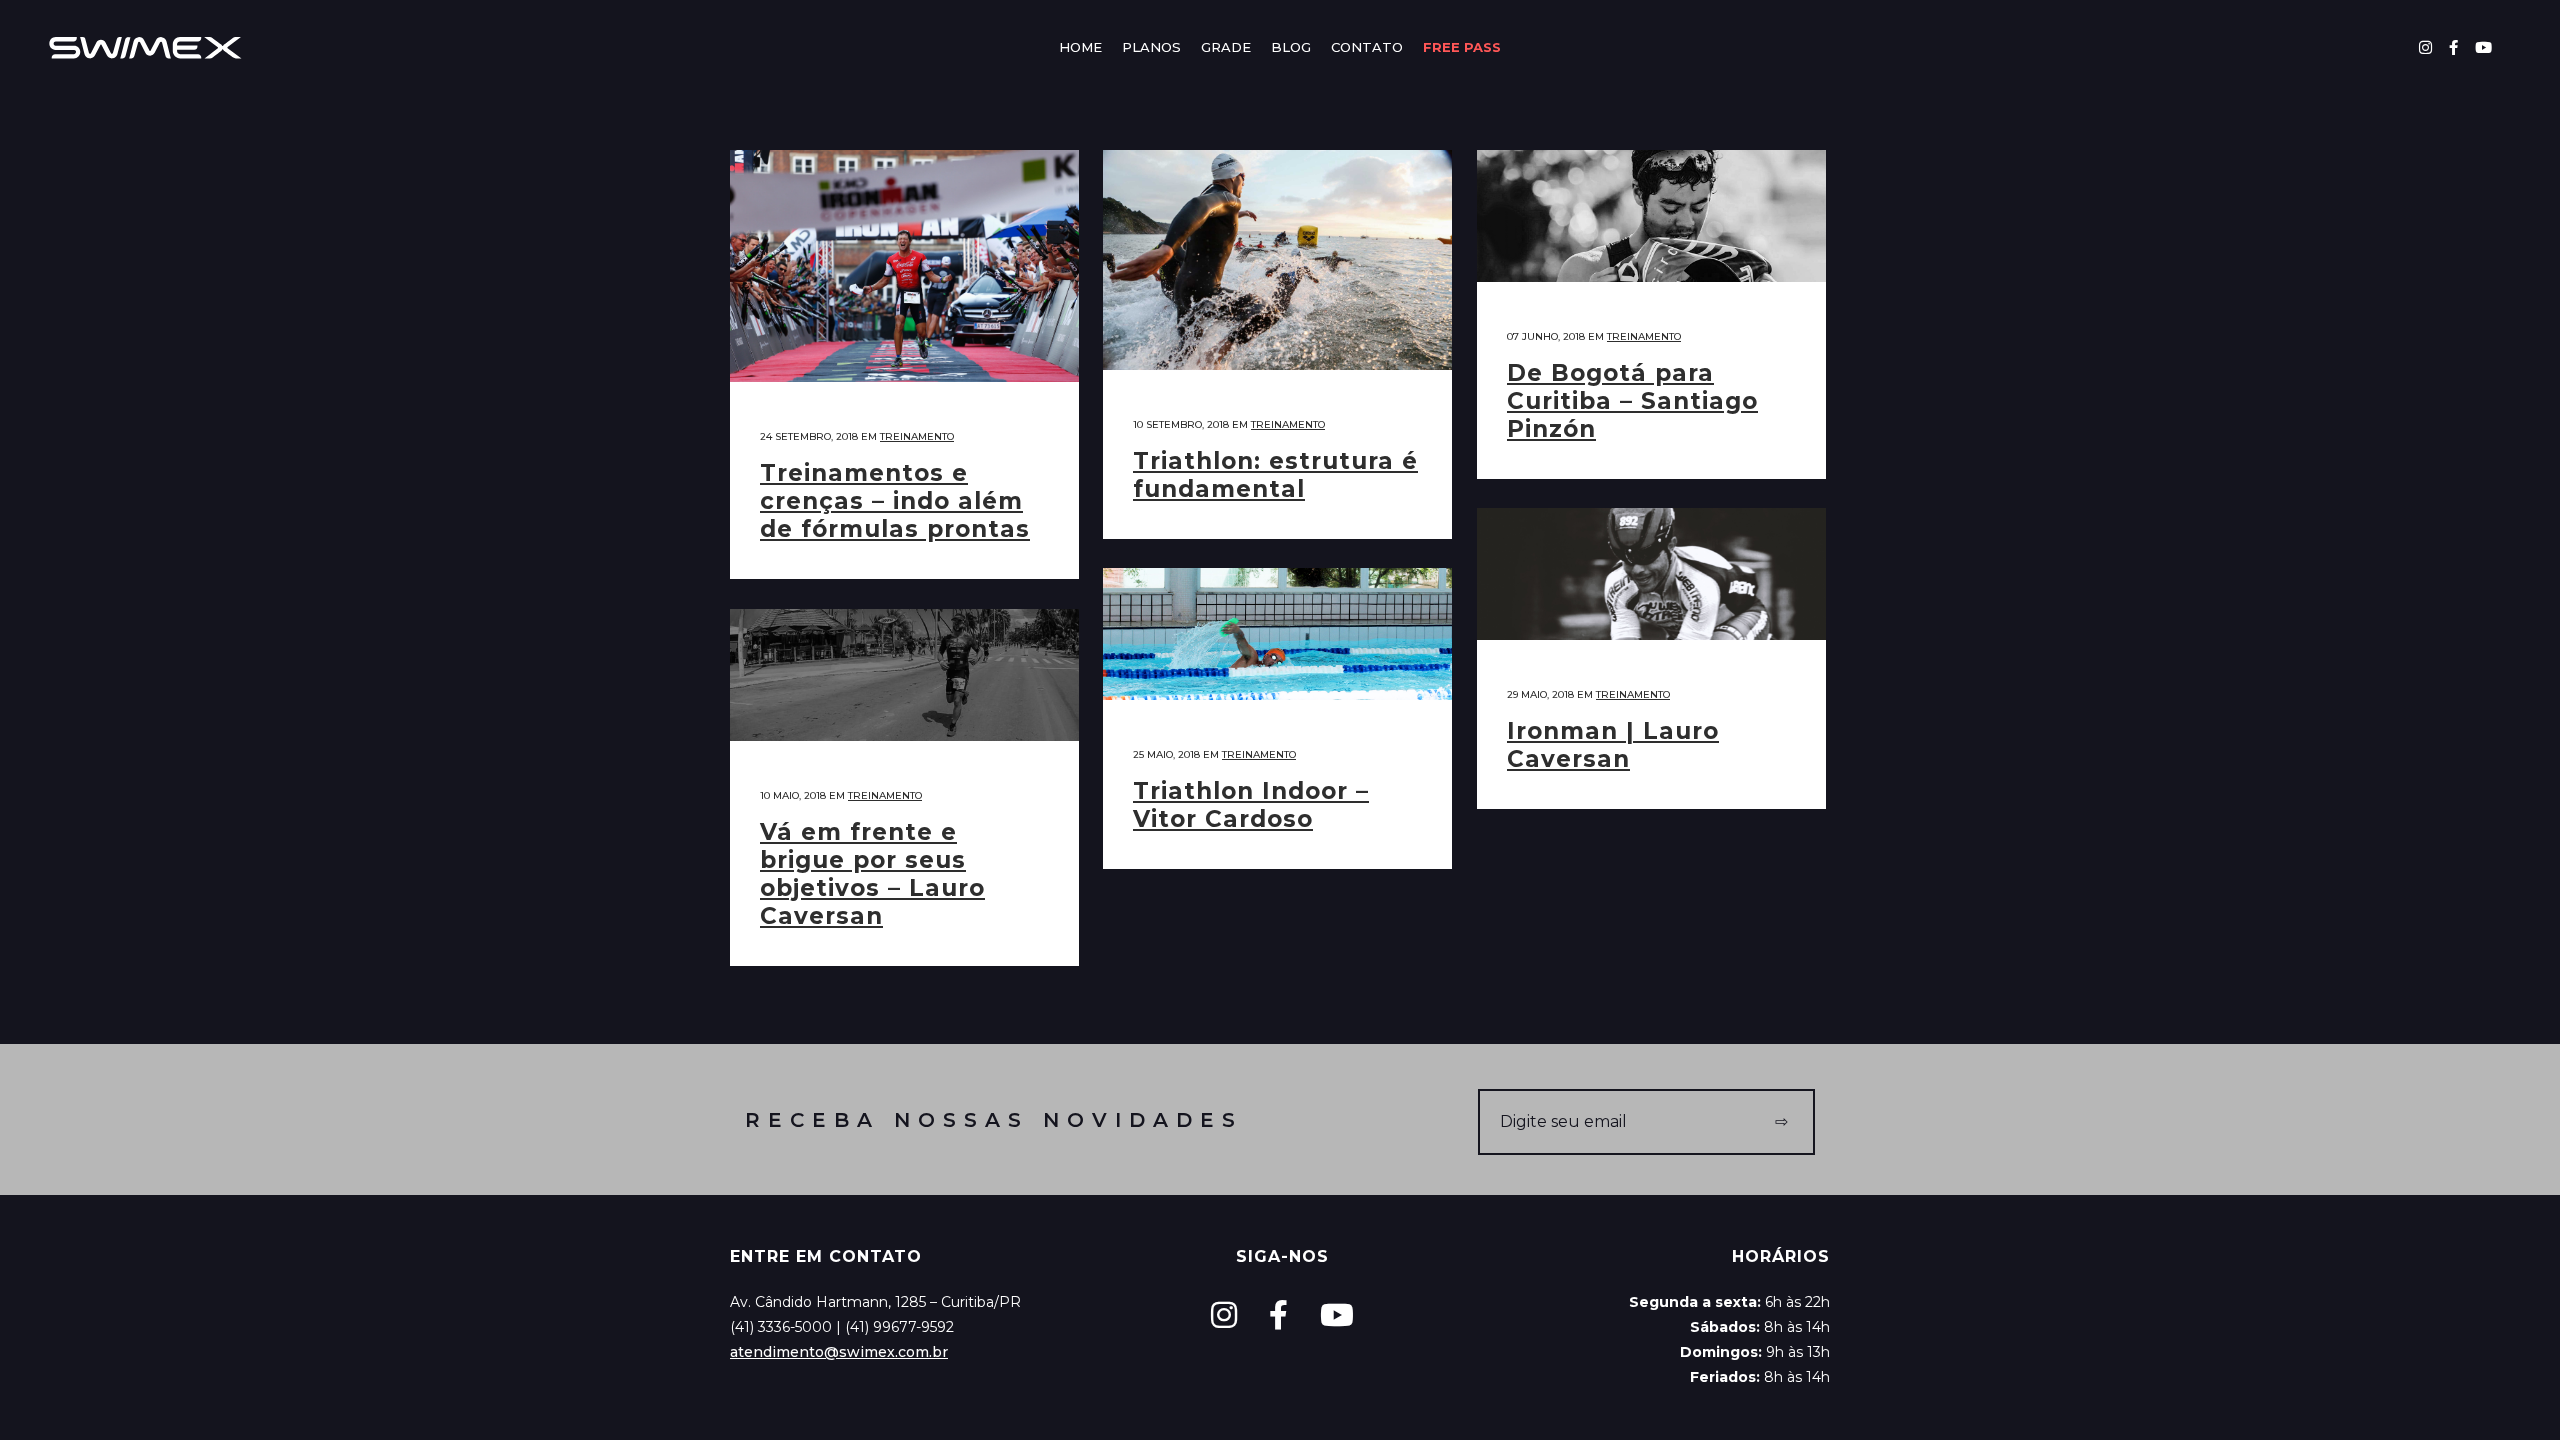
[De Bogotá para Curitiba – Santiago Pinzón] (1651, 216)
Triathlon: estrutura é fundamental (1275, 475)
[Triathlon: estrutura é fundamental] (1277, 260)
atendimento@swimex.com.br (839, 1352)
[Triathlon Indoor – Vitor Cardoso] (1277, 634)
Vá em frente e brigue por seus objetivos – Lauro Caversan (872, 874)
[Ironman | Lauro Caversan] (1651, 574)
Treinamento (917, 436)
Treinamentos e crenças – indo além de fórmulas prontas (895, 501)
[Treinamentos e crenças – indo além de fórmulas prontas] (904, 266)
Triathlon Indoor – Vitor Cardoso (1251, 805)
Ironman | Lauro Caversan (1613, 745)
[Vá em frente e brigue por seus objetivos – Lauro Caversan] (904, 675)
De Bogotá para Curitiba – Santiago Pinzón (1632, 401)
